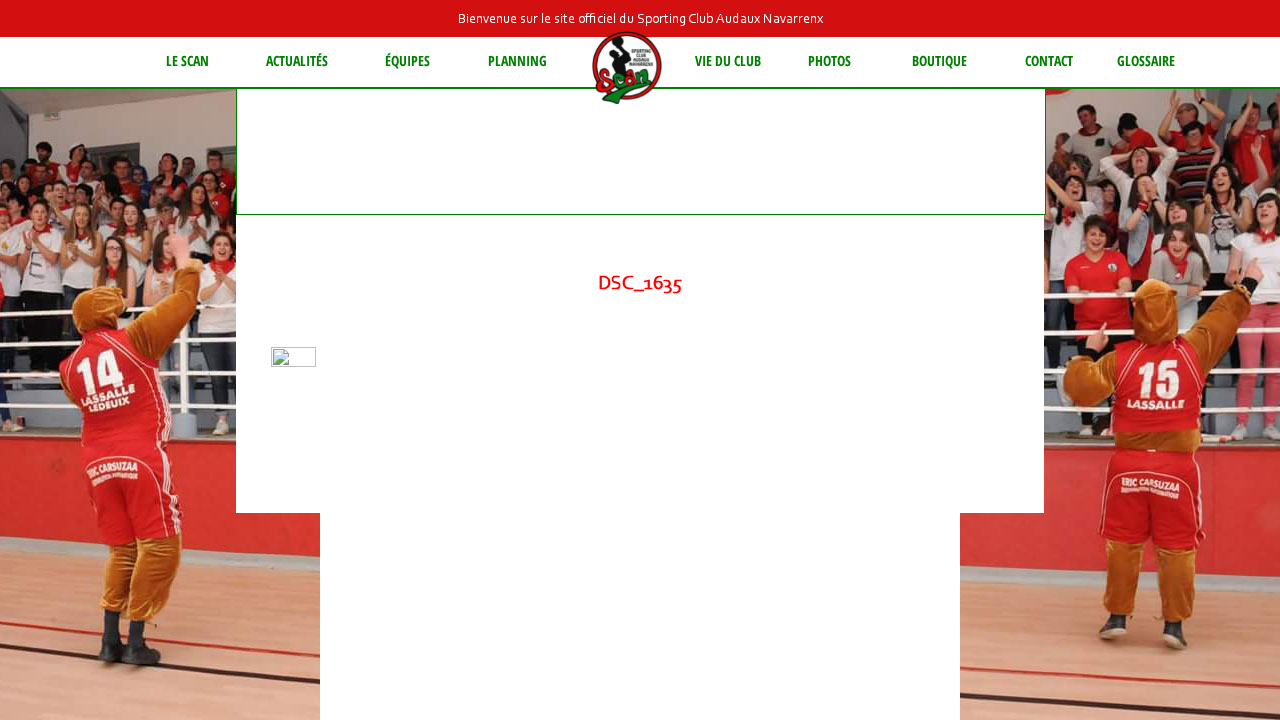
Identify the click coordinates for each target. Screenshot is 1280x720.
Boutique (939, 60)
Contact (1049, 60)
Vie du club (728, 60)
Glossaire (1146, 60)
